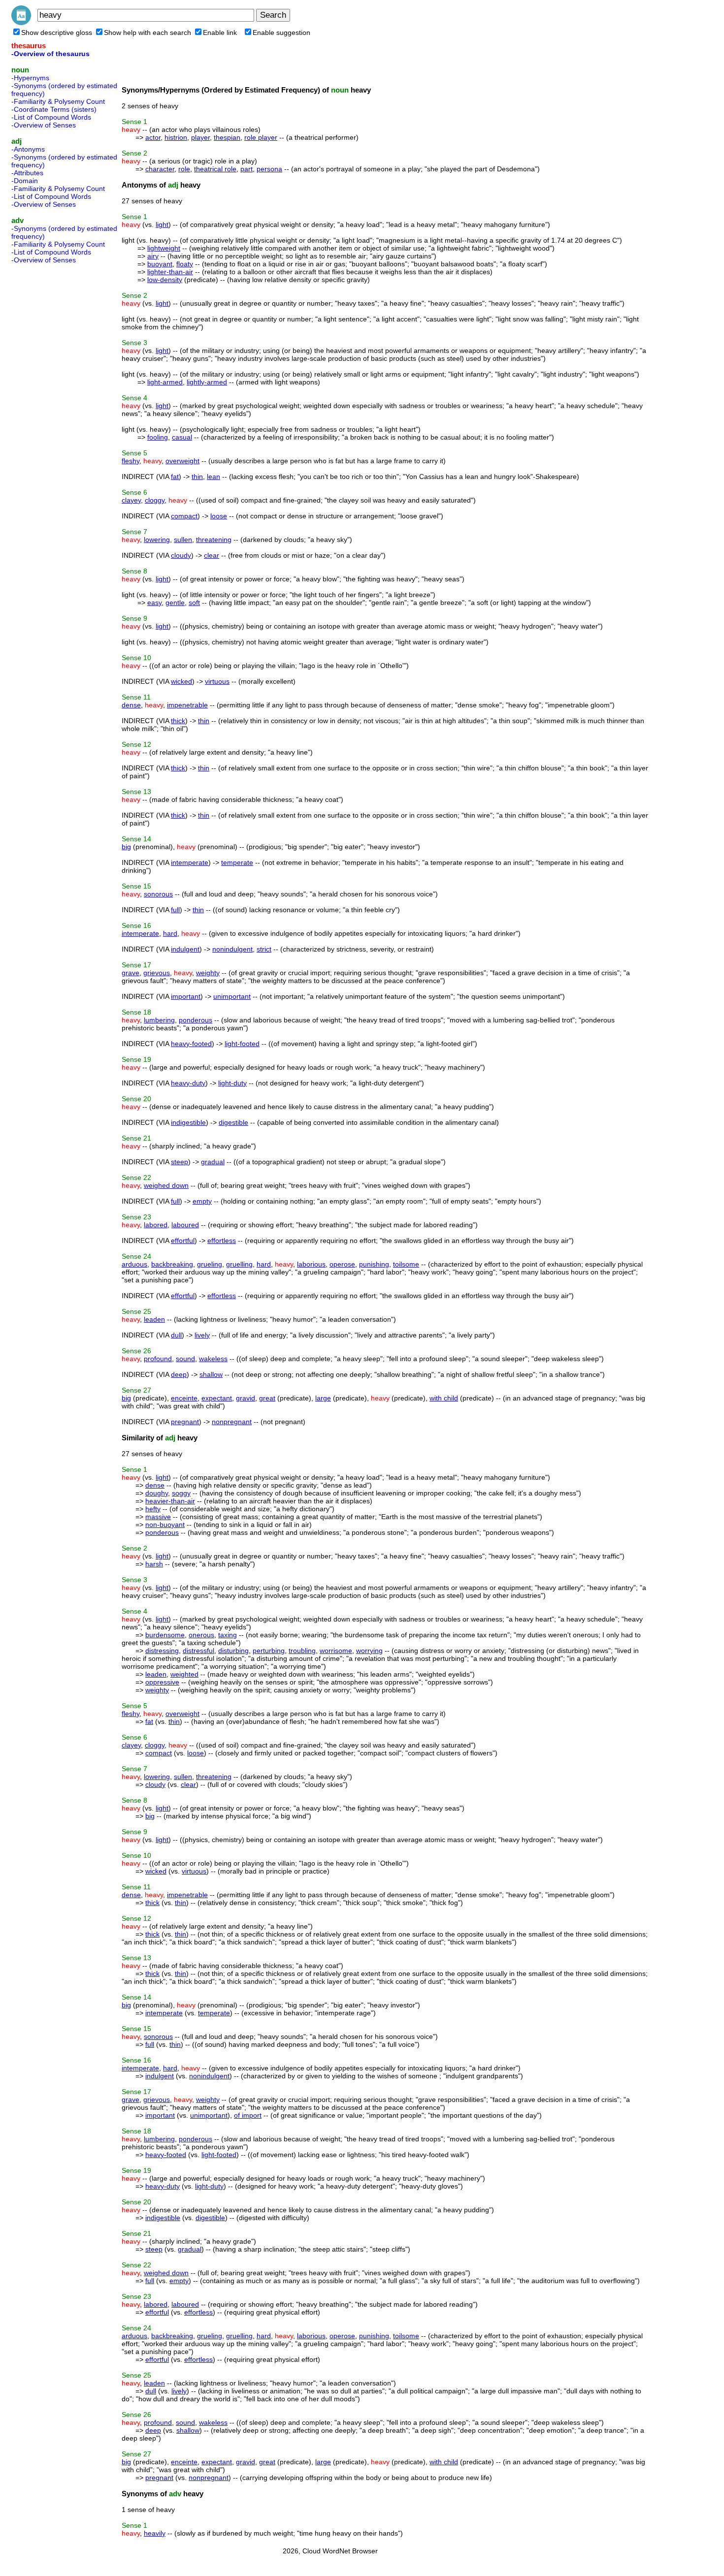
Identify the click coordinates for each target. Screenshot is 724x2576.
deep (179, 1374)
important (186, 996)
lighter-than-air (170, 272)
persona (269, 169)
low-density (165, 280)
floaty (185, 264)
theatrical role (215, 169)
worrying (369, 1651)
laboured (185, 1225)
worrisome (336, 1651)
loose (219, 516)
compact (184, 516)
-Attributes (27, 173)
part (247, 169)
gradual (213, 1162)
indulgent (185, 949)
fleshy (131, 461)
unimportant (232, 996)
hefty (153, 1509)
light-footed (242, 1044)
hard (170, 933)
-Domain (25, 181)
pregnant (185, 1422)
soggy (181, 1493)
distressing (162, 1651)
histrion (176, 137)
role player (261, 137)
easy (154, 603)
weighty (208, 973)
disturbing (233, 1651)
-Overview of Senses (44, 125)
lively (202, 1335)
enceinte (184, 1398)
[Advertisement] (51, 415)
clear (212, 555)
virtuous (217, 681)
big (126, 847)
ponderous (196, 1020)
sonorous (158, 894)
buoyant (160, 264)
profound (158, 1359)
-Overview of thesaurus (50, 54)
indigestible (188, 1122)
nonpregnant (232, 1422)
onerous (201, 1635)
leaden (154, 1319)
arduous (134, 1264)
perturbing (269, 1651)
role (184, 169)
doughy (157, 1493)
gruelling (239, 1264)
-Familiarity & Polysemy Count (58, 101)
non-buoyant (165, 1525)
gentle (175, 603)
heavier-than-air (170, 1501)
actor (153, 137)
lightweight (164, 248)
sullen (183, 540)
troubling (302, 1651)
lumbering (159, 1020)
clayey (131, 500)
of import (248, 2115)
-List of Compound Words (51, 117)
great (267, 1398)
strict (264, 949)
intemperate (190, 862)
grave (131, 973)
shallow (211, 1374)
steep (180, 1162)
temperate (237, 862)
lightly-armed (207, 382)
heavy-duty (188, 1083)
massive (158, 1517)
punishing (374, 1264)
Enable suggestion (281, 32)
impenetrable (187, 705)
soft (194, 603)
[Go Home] (21, 23)
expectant (217, 1398)
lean (214, 477)
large (323, 1398)
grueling (210, 1264)
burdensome (165, 1635)
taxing (228, 1635)
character (160, 169)
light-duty (232, 1083)
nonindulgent (232, 949)
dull (176, 1335)
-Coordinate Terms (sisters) (54, 109)
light (162, 224)
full (175, 910)
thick (178, 721)
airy (153, 256)
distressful (198, 1651)
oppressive (162, 1682)
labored (156, 1225)
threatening (214, 540)
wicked (181, 681)
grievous (157, 973)
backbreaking (172, 1264)
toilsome (406, 1264)
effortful (183, 1240)
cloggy (155, 500)
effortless (222, 1240)
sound (185, 1359)
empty (202, 1201)
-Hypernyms (30, 78)
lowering (157, 540)
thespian (227, 137)
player (200, 137)
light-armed (165, 382)
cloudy (181, 555)
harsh (154, 1564)
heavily (155, 2533)
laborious (311, 1264)
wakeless (213, 1359)
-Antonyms (28, 149)
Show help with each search (148, 32)
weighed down (166, 1185)
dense (131, 705)
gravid (246, 1398)
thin (197, 477)
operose (342, 1264)
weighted (184, 1674)
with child (444, 1398)
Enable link (220, 32)
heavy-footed (191, 1044)
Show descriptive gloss (57, 32)
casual (182, 437)
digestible (233, 1122)
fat (175, 477)
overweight (182, 461)
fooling (158, 437)
